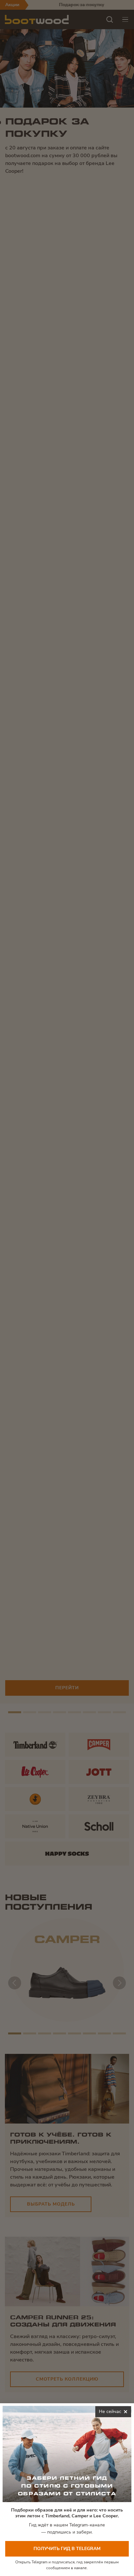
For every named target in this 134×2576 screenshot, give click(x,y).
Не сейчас (115, 2413)
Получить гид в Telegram (67, 2549)
